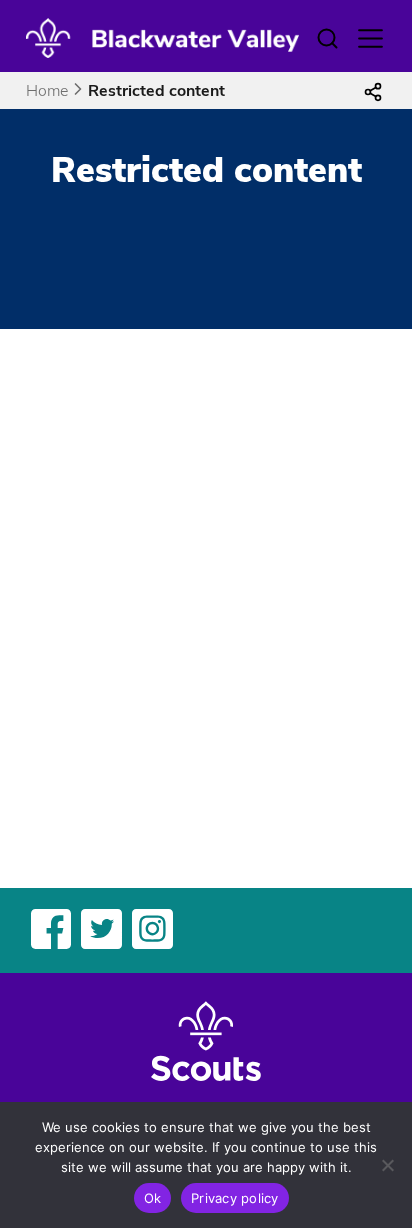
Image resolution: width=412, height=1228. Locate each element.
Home (47, 91)
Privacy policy (235, 1198)
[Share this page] (373, 91)
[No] (387, 1165)
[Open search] (327, 39)
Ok (153, 1198)
